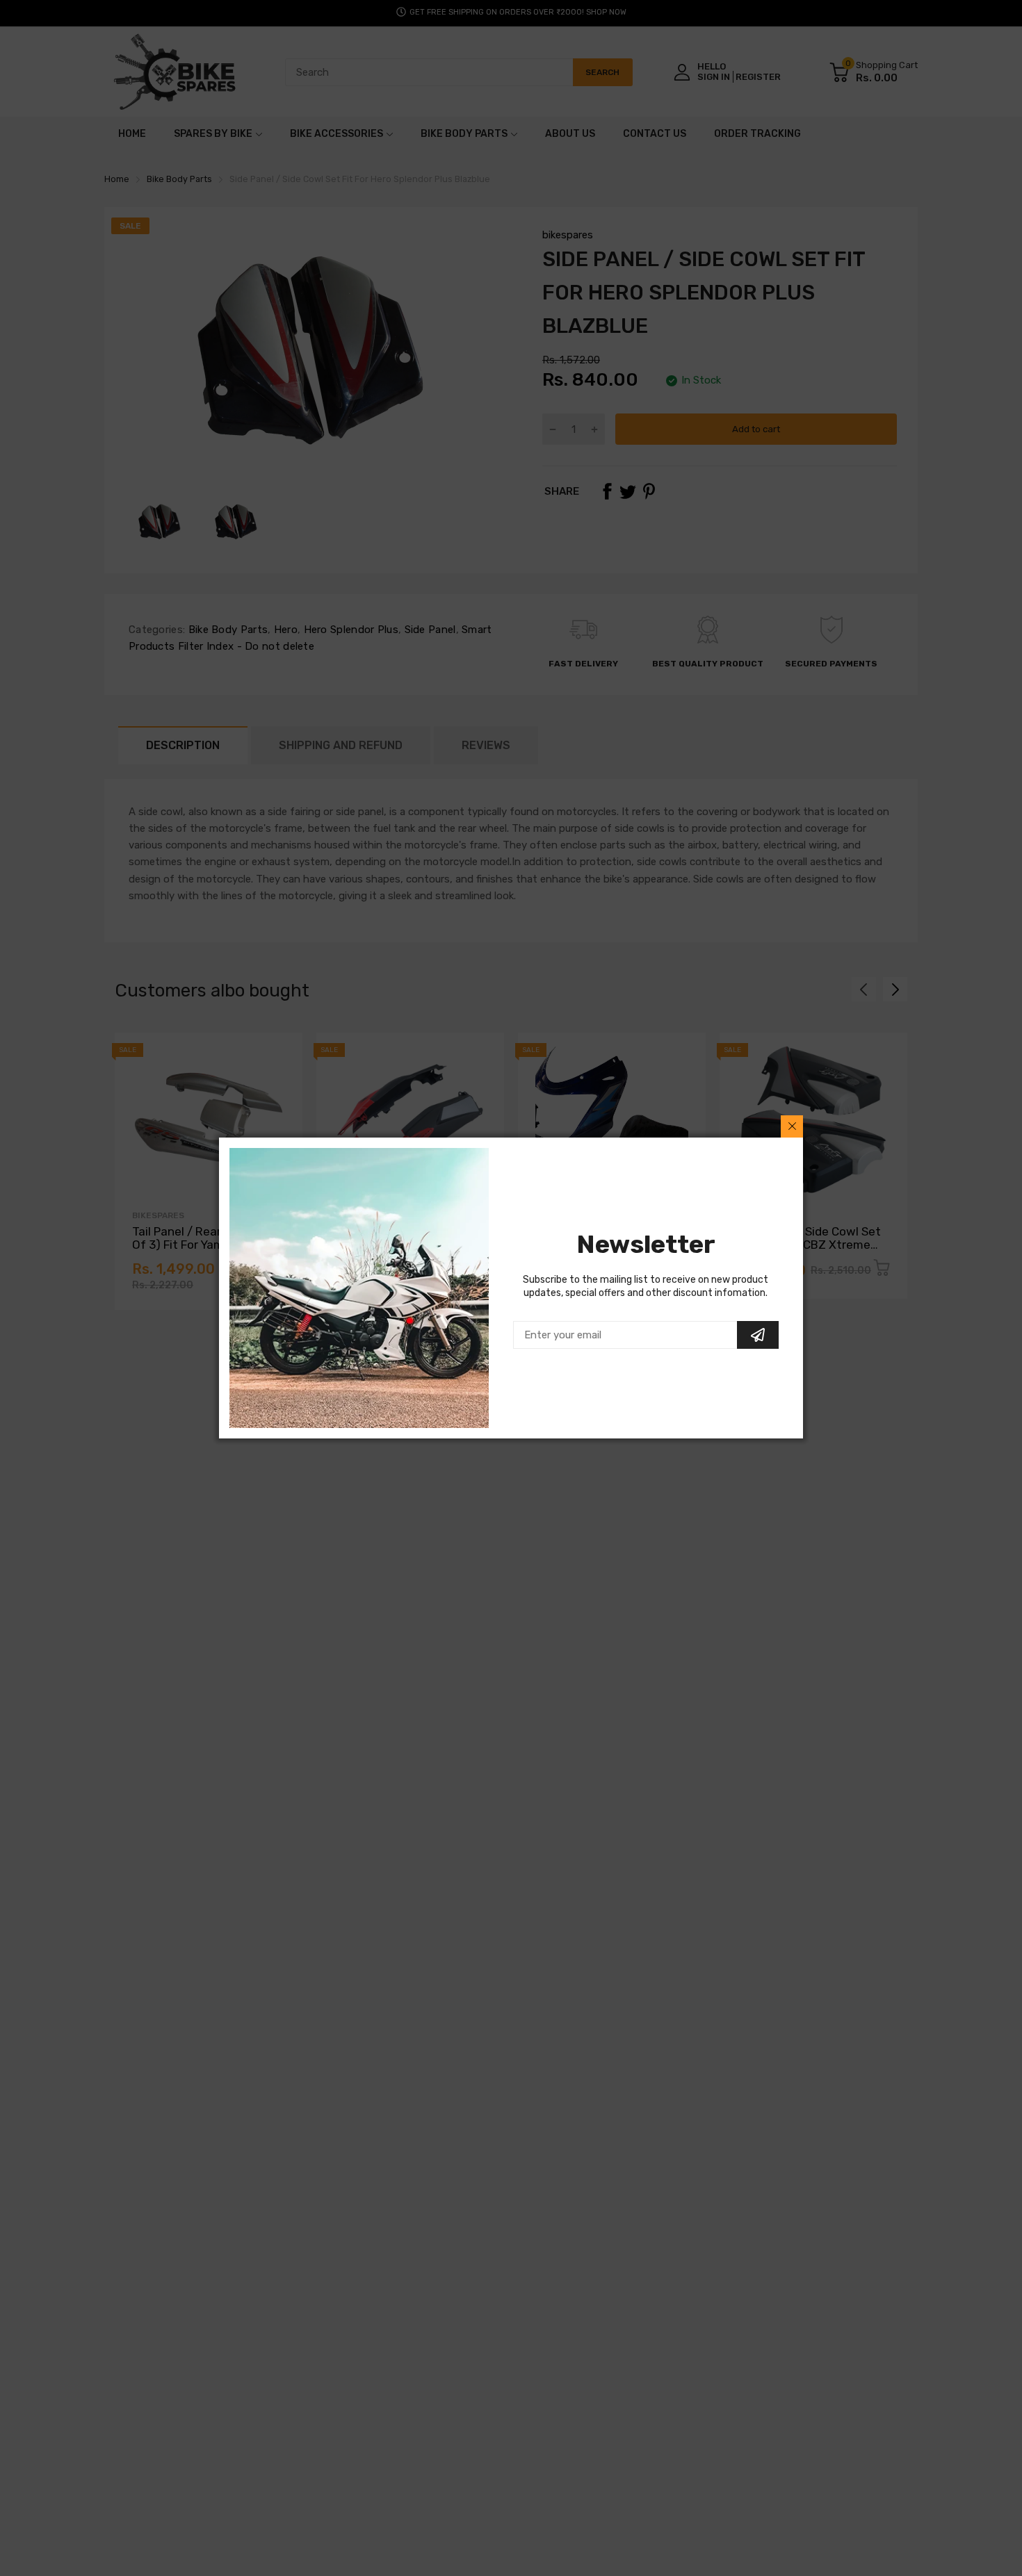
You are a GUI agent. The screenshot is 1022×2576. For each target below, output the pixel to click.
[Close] (792, 1126)
